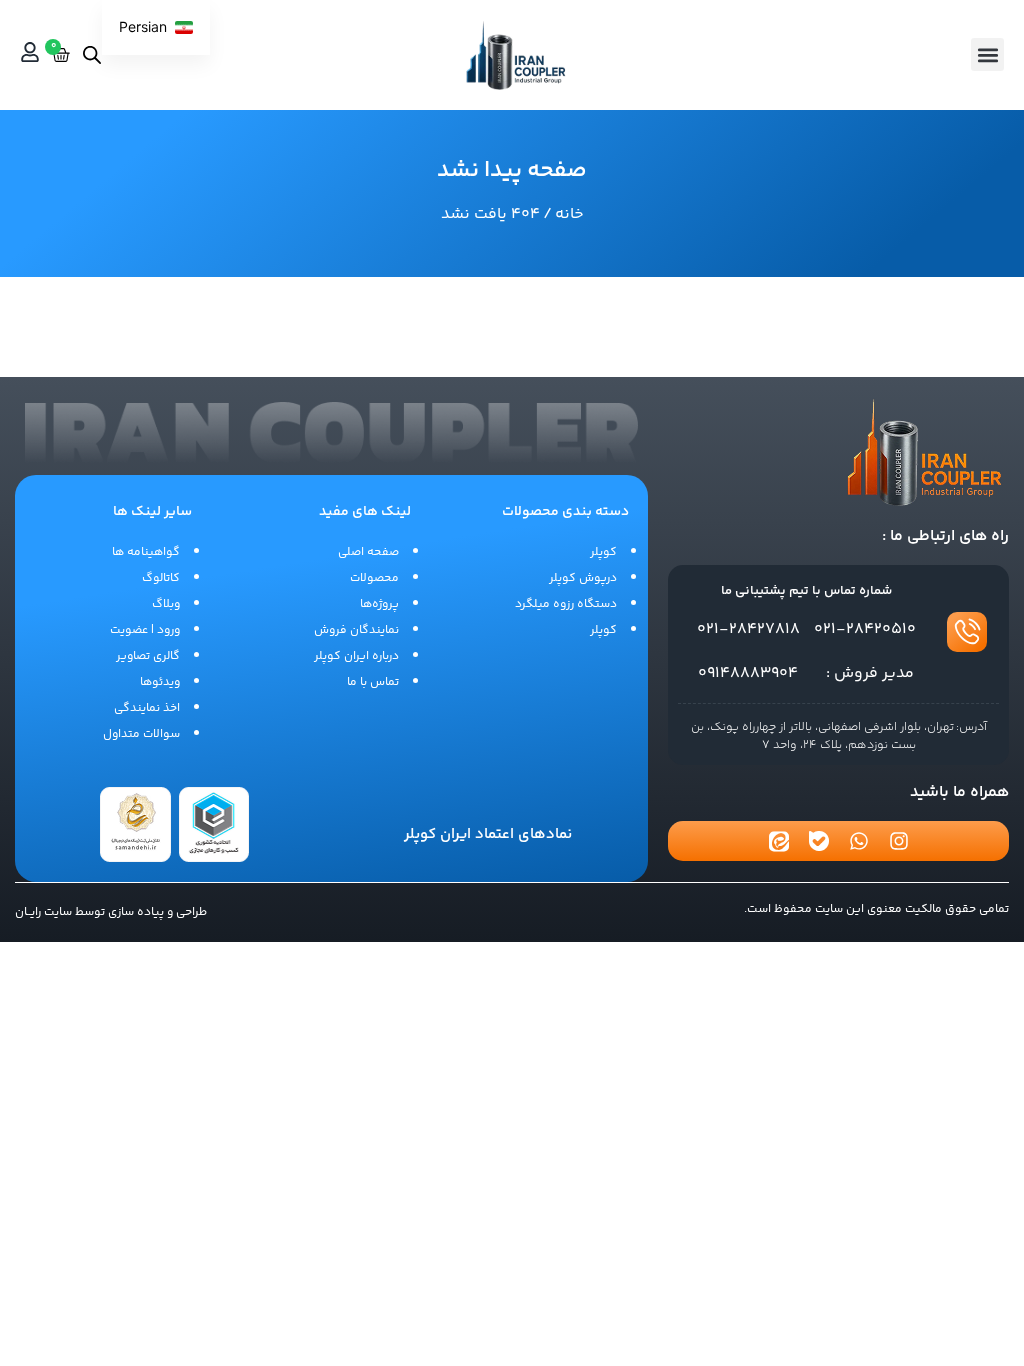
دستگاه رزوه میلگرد (566, 604)
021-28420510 (865, 629)
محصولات (374, 578)
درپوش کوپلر (583, 578)
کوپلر (603, 552)
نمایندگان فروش (356, 630)
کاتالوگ (161, 578)
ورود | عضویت (145, 630)
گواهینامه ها (146, 552)
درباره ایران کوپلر (356, 656)
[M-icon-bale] (819, 841)
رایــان (28, 912)
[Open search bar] (92, 54)
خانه (569, 214)
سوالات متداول (141, 734)
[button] (987, 54)
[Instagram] (899, 841)
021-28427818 (748, 629)
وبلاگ (166, 604)
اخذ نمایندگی (147, 708)
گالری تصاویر (148, 656)
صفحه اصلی (368, 552)
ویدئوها (160, 682)
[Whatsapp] (859, 841)
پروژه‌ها (379, 604)
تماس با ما (373, 682)
